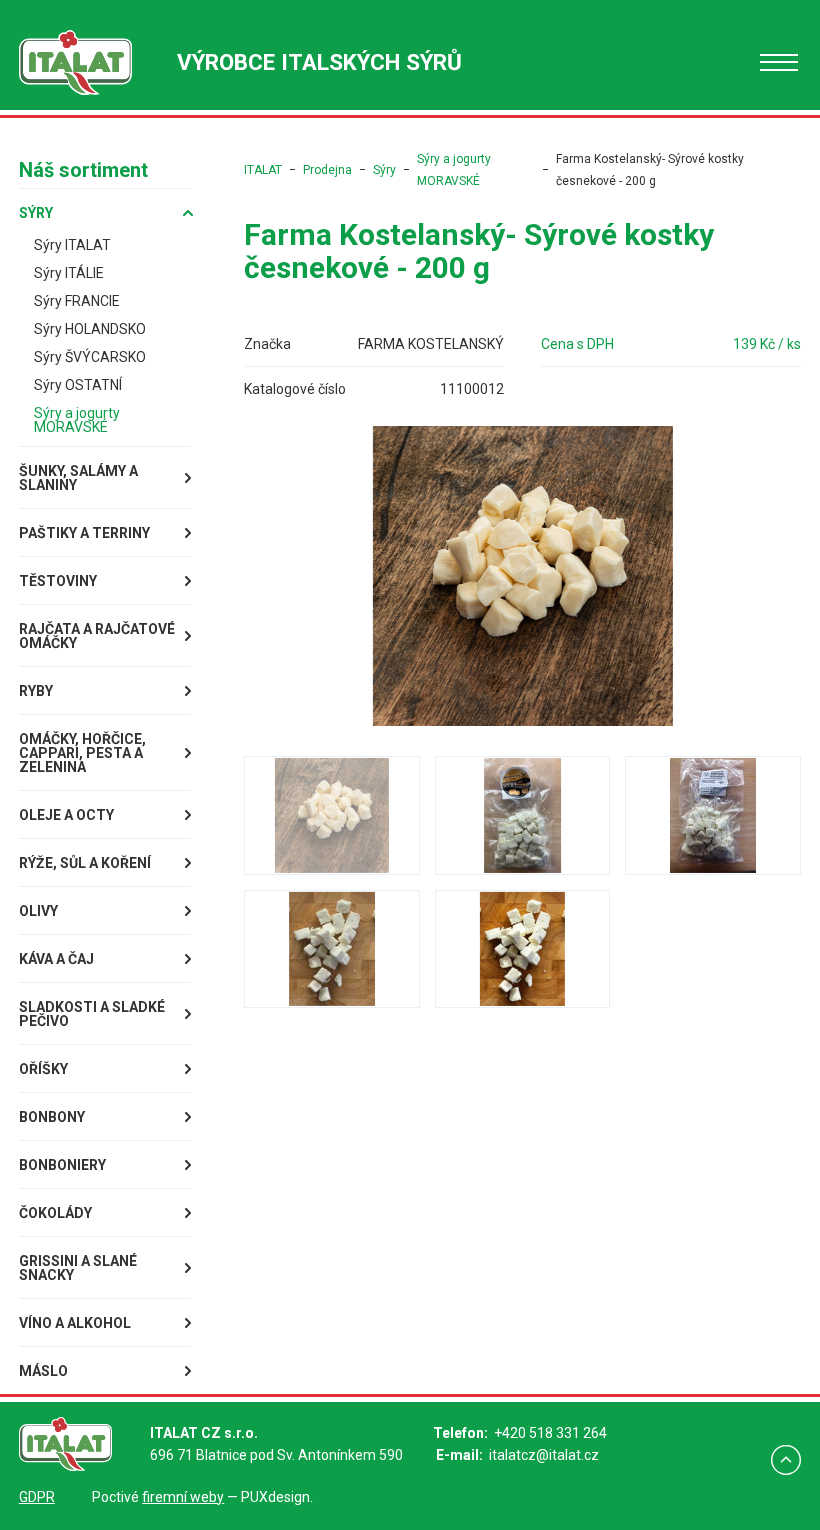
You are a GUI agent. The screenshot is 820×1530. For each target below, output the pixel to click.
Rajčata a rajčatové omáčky (97, 636)
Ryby (36, 691)
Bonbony (52, 1117)
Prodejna (327, 170)
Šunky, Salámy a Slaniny (78, 478)
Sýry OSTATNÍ (78, 385)
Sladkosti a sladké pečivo (92, 1014)
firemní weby (183, 1497)
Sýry (36, 213)
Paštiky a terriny (84, 533)
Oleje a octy (66, 815)
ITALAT (263, 170)
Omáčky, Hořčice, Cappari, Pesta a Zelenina (82, 753)
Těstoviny (58, 581)
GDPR (37, 1497)
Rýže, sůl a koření (85, 863)
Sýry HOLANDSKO (90, 329)
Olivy (38, 911)
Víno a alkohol (75, 1323)
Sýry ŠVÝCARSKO (90, 357)
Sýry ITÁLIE (69, 273)
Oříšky (43, 1069)
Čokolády (55, 1213)
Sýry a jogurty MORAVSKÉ (77, 420)
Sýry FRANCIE (77, 301)
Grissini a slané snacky (78, 1268)
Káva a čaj (56, 959)
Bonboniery (62, 1165)
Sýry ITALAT (72, 245)
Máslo (43, 1371)
